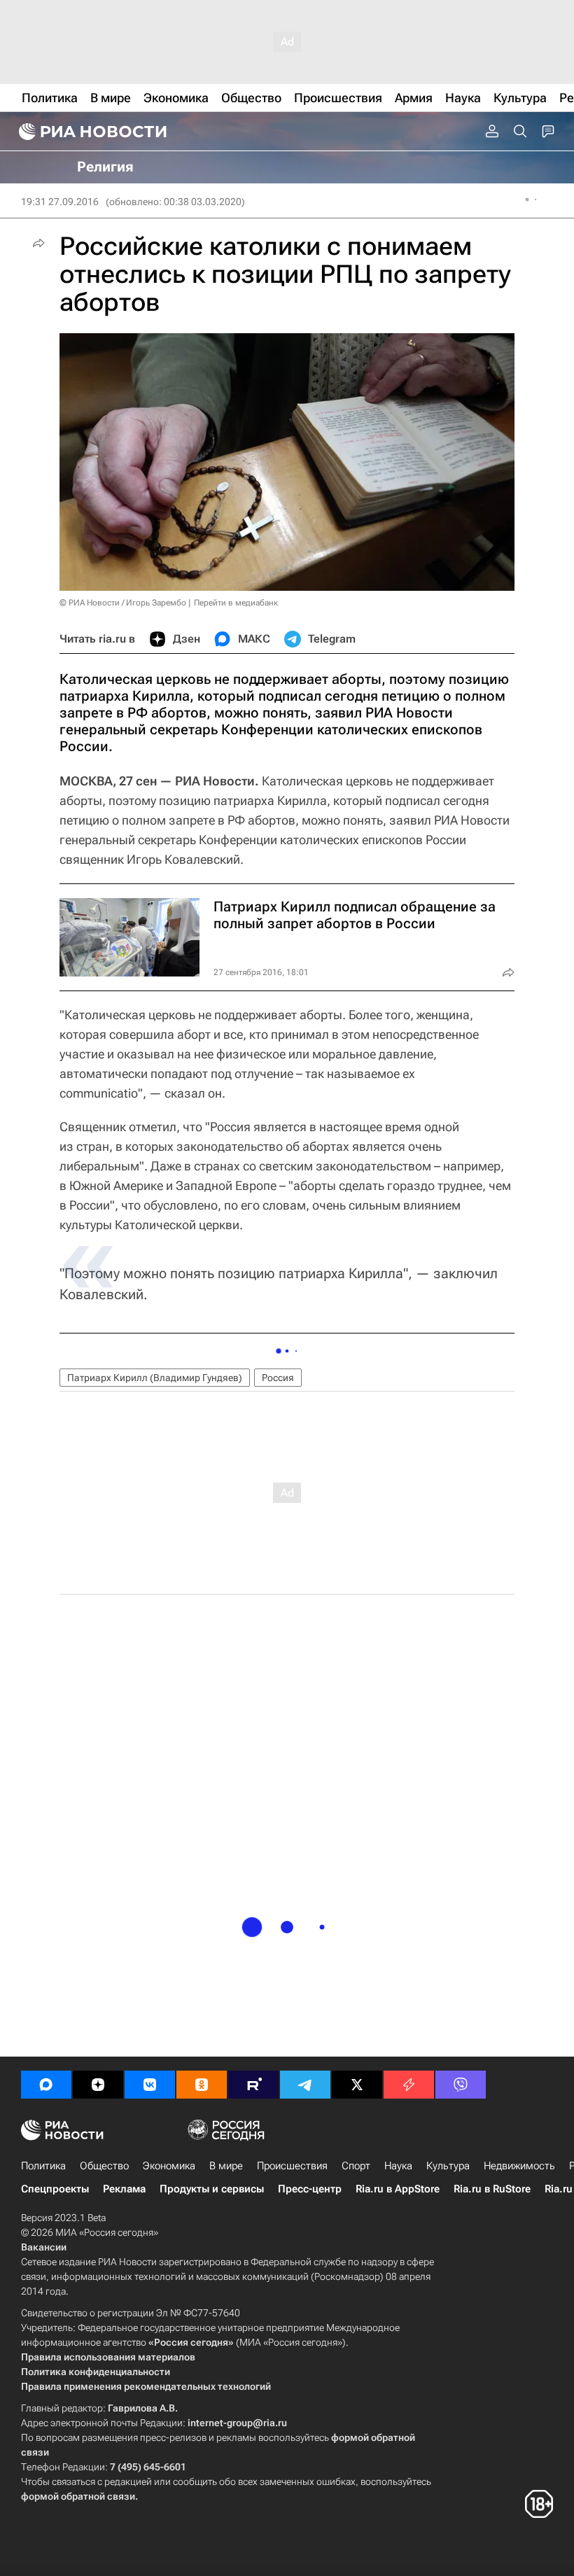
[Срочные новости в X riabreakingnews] (409, 2085)
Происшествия (292, 2166)
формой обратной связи (78, 2496)
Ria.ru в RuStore (492, 2189)
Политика (43, 2166)
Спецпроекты (55, 2189)
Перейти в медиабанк (236, 603)
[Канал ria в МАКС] (46, 2085)
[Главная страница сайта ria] (91, 132)
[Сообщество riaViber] (461, 2085)
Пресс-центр (310, 2189)
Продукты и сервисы (212, 2189)
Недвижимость (519, 2166)
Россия (278, 1378)
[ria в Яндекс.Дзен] (98, 2085)
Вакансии (44, 2247)
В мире (226, 2166)
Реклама (124, 2189)
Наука (398, 2166)
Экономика (169, 2166)
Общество (104, 2166)
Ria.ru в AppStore (398, 2189)
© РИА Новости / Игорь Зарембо (123, 603)
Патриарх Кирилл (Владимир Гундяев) (155, 1378)
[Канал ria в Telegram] (305, 2085)
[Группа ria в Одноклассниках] (202, 2085)
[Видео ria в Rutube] (253, 2085)
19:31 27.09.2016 (60, 202)
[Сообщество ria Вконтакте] (150, 2085)
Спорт (356, 2166)
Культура (448, 2166)
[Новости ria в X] (357, 2085)
